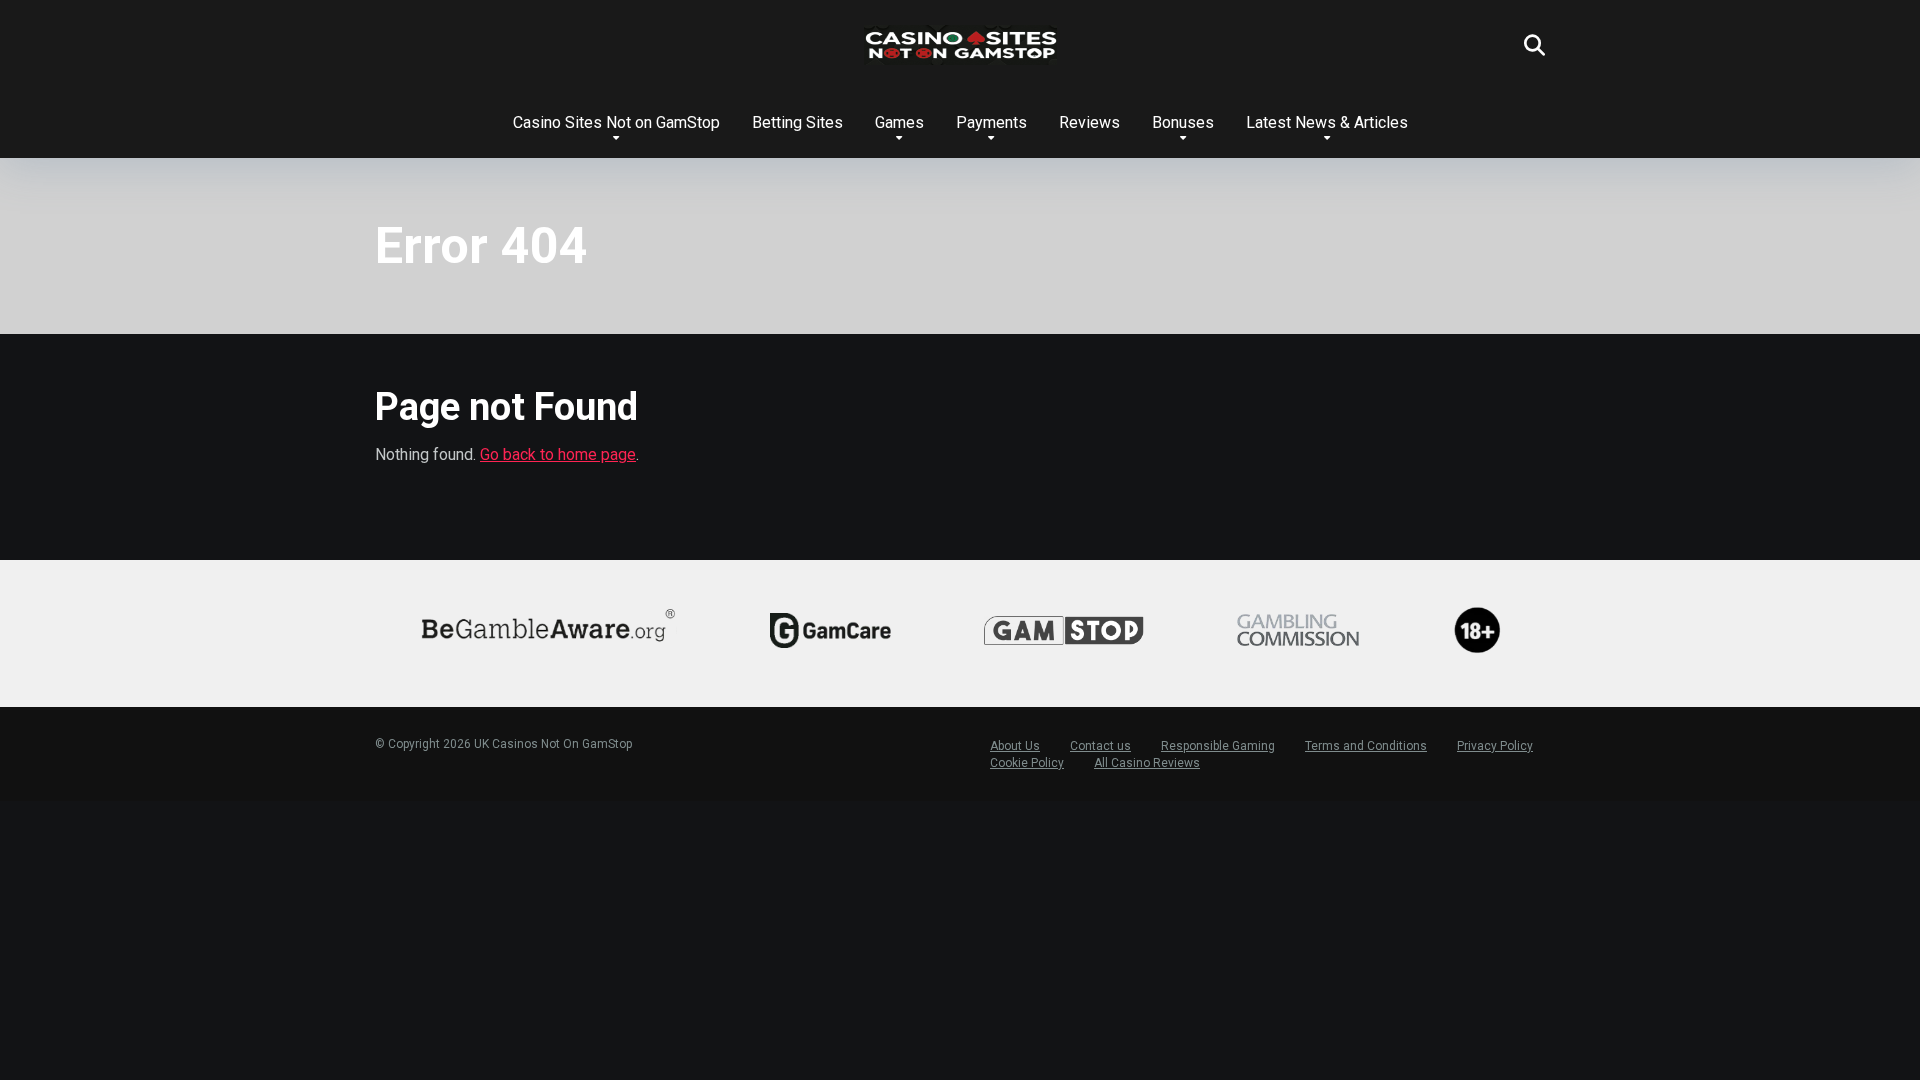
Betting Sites (797, 122)
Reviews (1089, 122)
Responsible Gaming (1218, 746)
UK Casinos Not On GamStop (553, 744)
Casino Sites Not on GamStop (616, 122)
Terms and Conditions (1366, 746)
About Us (1015, 746)
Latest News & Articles (1327, 122)
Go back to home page (558, 454)
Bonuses (1183, 122)
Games (899, 122)
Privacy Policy (1495, 746)
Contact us (1100, 746)
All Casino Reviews (1147, 763)
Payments (991, 122)
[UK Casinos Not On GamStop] (960, 45)
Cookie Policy (1027, 763)
